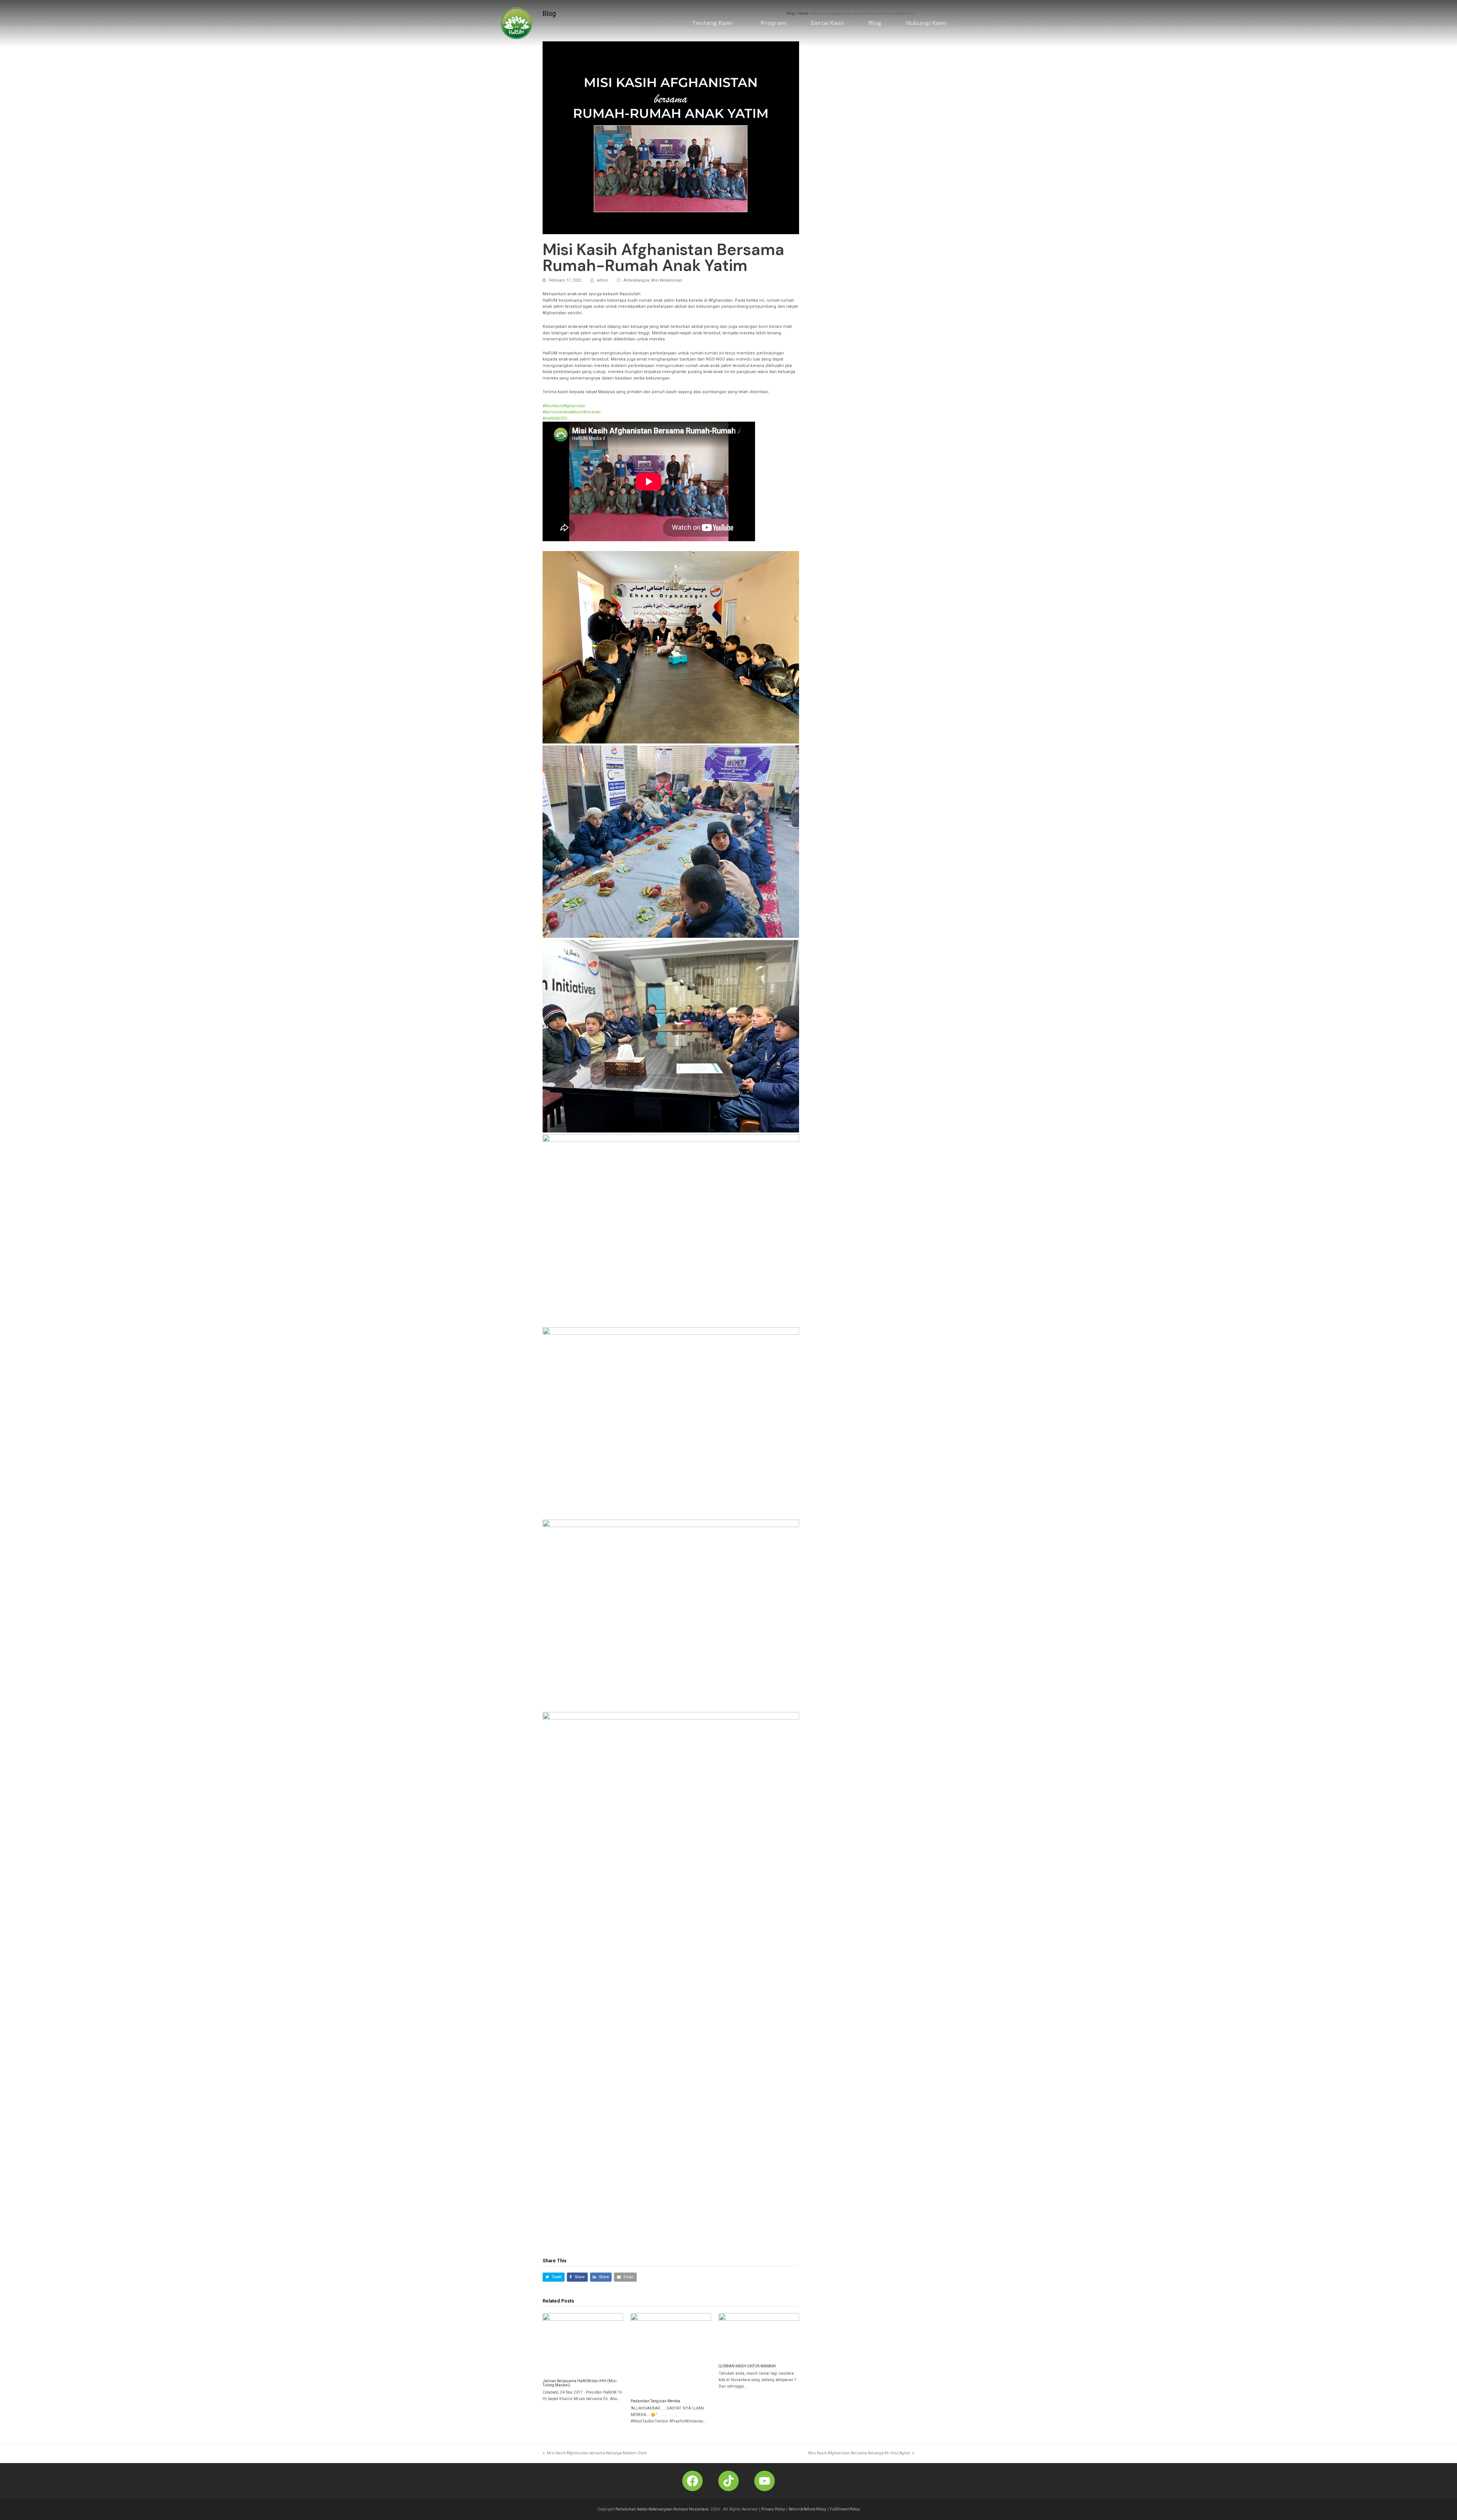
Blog (875, 23)
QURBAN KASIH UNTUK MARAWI (747, 2366)
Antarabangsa (636, 280)
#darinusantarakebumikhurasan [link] (572, 412)
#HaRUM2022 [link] (555, 418)
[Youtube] (765, 2481)
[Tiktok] (728, 2481)
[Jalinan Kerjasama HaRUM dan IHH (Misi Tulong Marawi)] (583, 2343)
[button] (714, 23)
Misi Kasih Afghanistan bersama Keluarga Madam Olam (597, 2453)
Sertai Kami (827, 23)
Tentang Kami (712, 23)
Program (773, 23)
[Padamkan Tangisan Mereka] (671, 2353)
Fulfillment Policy (845, 2509)
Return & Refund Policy (807, 2509)
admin (603, 280)
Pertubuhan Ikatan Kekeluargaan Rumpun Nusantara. (662, 2509)
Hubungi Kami (926, 23)
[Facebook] (692, 2481)
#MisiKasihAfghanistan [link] (564, 406)
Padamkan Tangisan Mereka (655, 2401)
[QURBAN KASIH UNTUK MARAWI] (759, 2336)
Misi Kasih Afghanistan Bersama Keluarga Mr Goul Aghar (859, 2453)
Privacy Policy (773, 2509)
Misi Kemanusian (667, 280)
